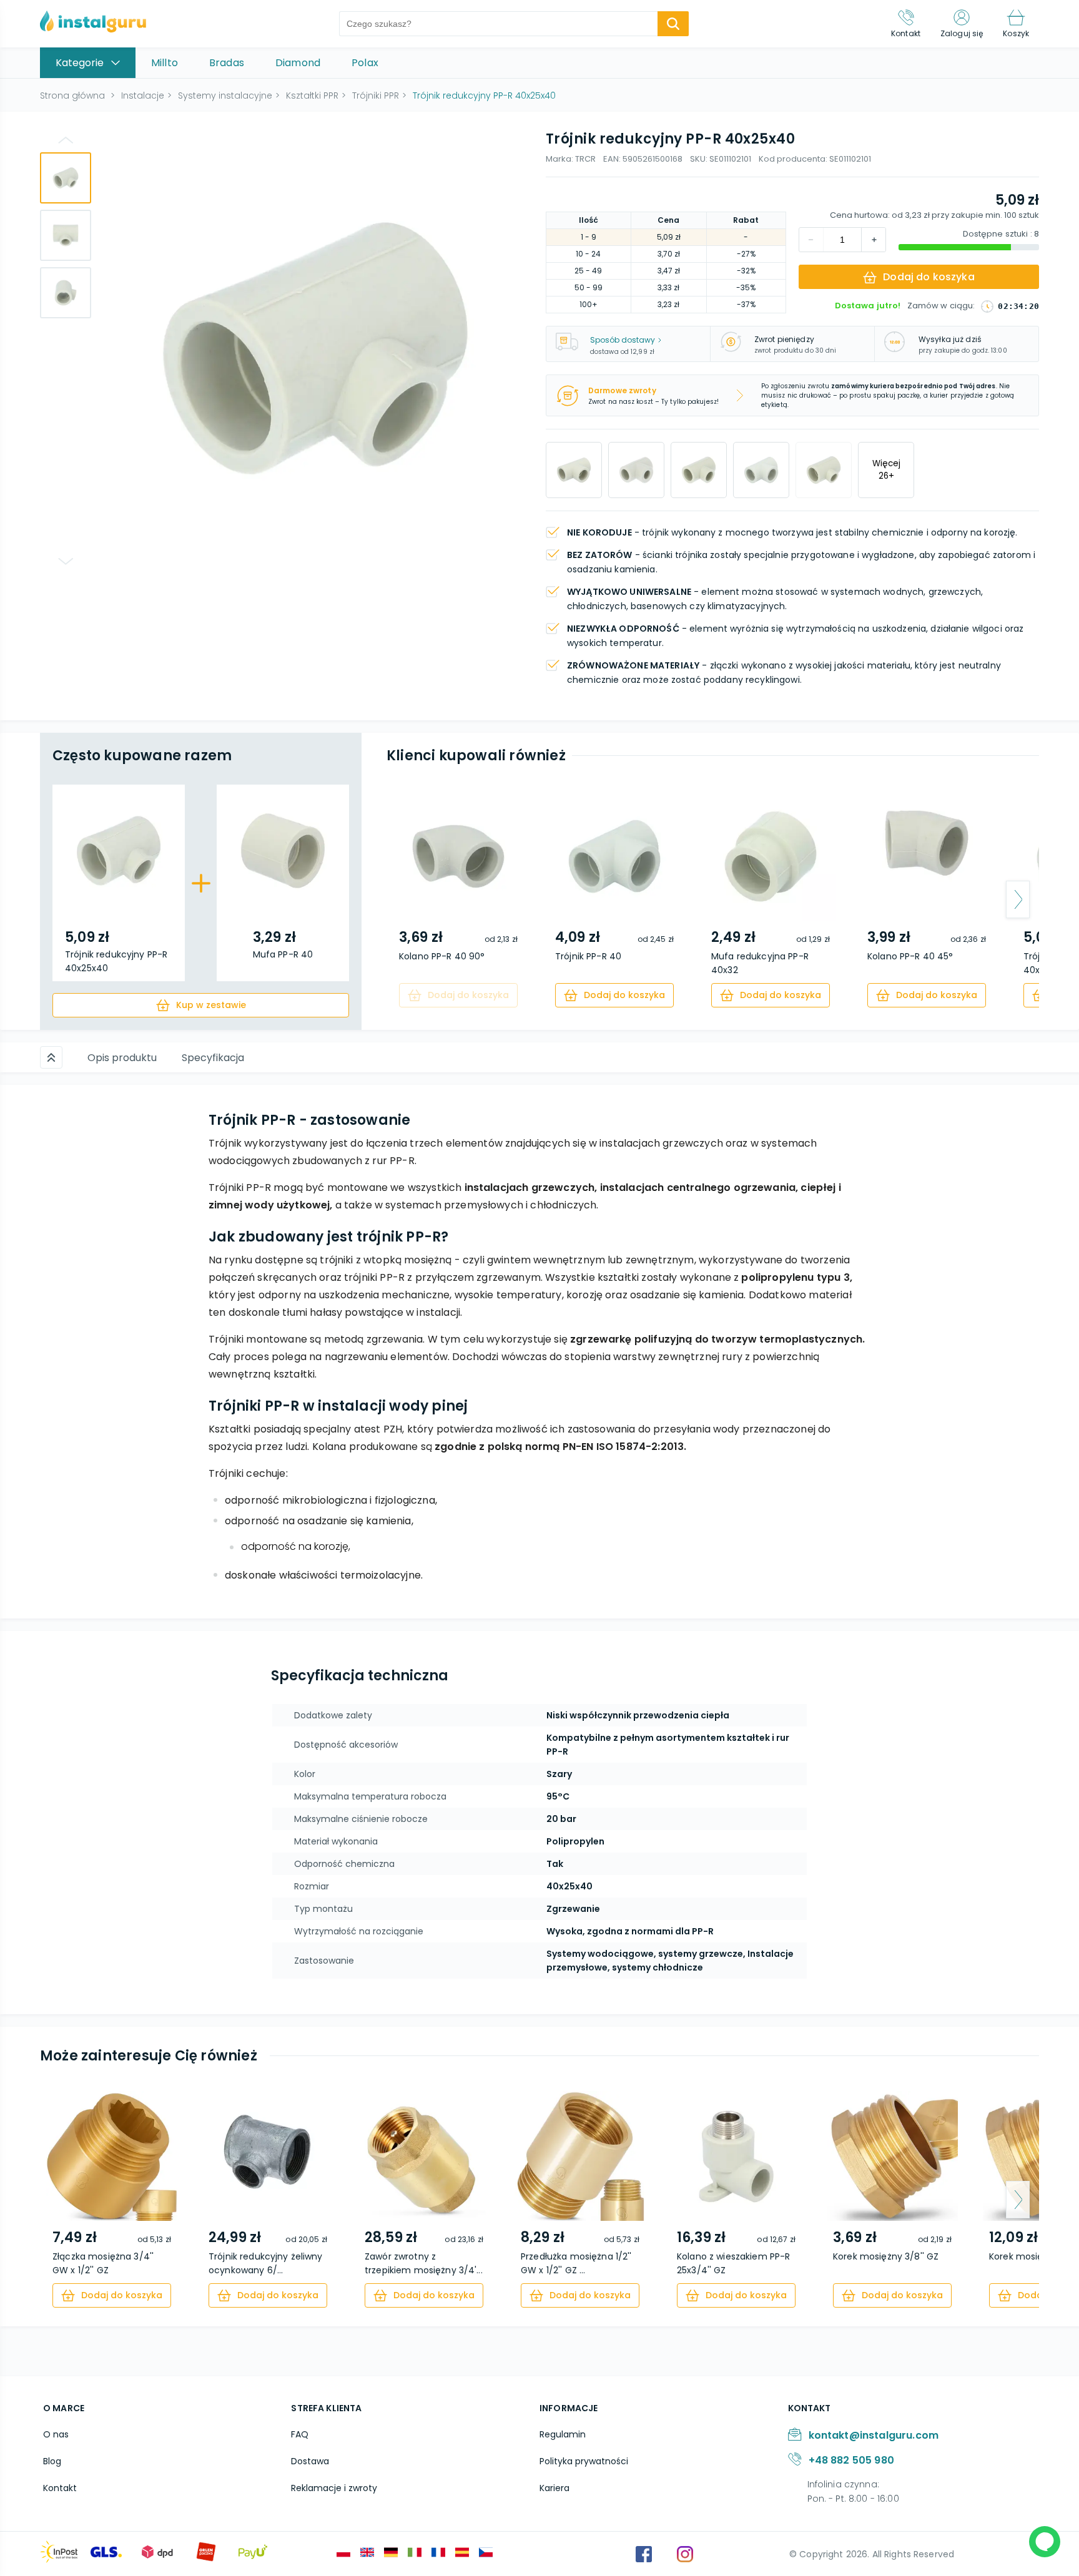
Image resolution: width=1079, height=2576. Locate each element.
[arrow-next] (1018, 899)
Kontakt (60, 2488)
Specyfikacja (213, 1058)
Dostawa (310, 2461)
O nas (56, 2434)
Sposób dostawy (623, 340)
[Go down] (66, 561)
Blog (52, 2461)
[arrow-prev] (408, 899)
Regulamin (563, 2434)
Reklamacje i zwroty (334, 2488)
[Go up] (66, 140)
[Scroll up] (51, 1057)
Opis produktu (122, 1058)
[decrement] (874, 240)
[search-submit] (673, 24)
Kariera (554, 2488)
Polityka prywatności (584, 2461)
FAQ (300, 2434)
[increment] (811, 240)
